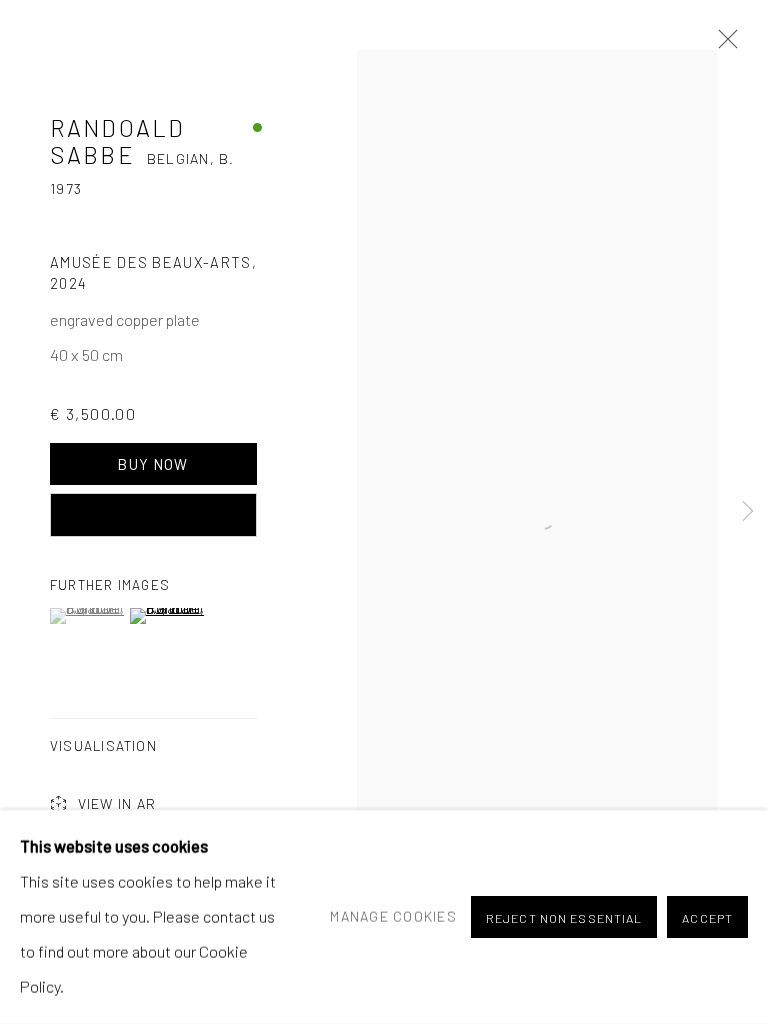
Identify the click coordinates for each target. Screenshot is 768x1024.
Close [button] (723, 45)
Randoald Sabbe (117, 140)
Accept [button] (707, 918)
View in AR (117, 803)
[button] (87, 616)
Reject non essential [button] (564, 918)
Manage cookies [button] (393, 915)
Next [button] (748, 512)
